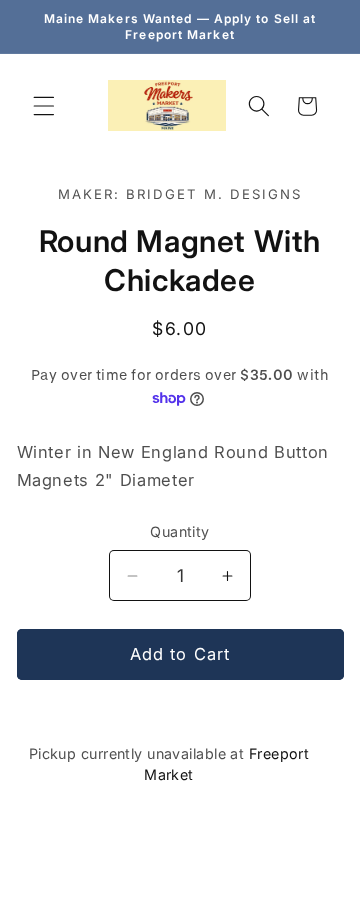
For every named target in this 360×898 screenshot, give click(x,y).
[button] (44, 106)
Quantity (180, 531)
